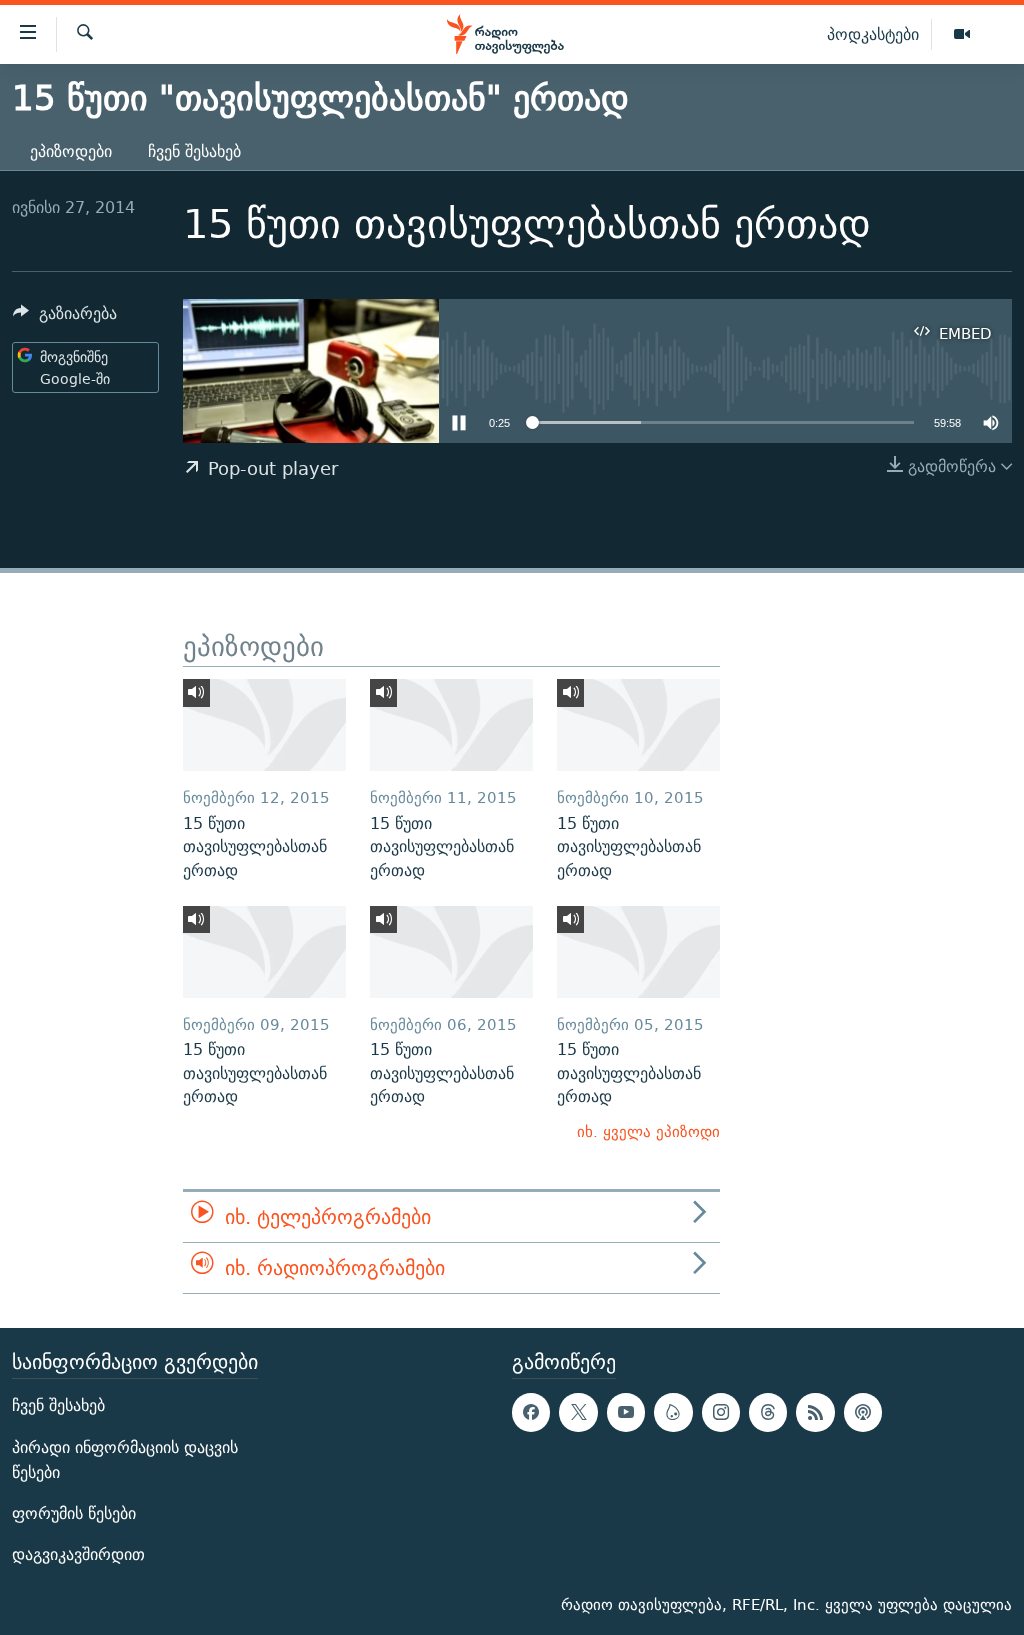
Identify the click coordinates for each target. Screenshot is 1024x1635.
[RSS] (815, 1413)
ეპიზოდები (71, 151)
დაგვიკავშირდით (78, 1555)
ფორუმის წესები (74, 1513)
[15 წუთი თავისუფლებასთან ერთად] (264, 725)
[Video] (962, 35)
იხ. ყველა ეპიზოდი (648, 1131)
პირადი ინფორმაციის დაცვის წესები (125, 1460)
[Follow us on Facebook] (531, 1413)
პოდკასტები (873, 34)
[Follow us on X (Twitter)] (578, 1413)
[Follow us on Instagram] (721, 1413)
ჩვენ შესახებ (194, 151)
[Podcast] (863, 1413)
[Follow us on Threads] (768, 1413)
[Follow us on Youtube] (626, 1413)
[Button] (65, 318)
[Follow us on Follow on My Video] (673, 1413)
